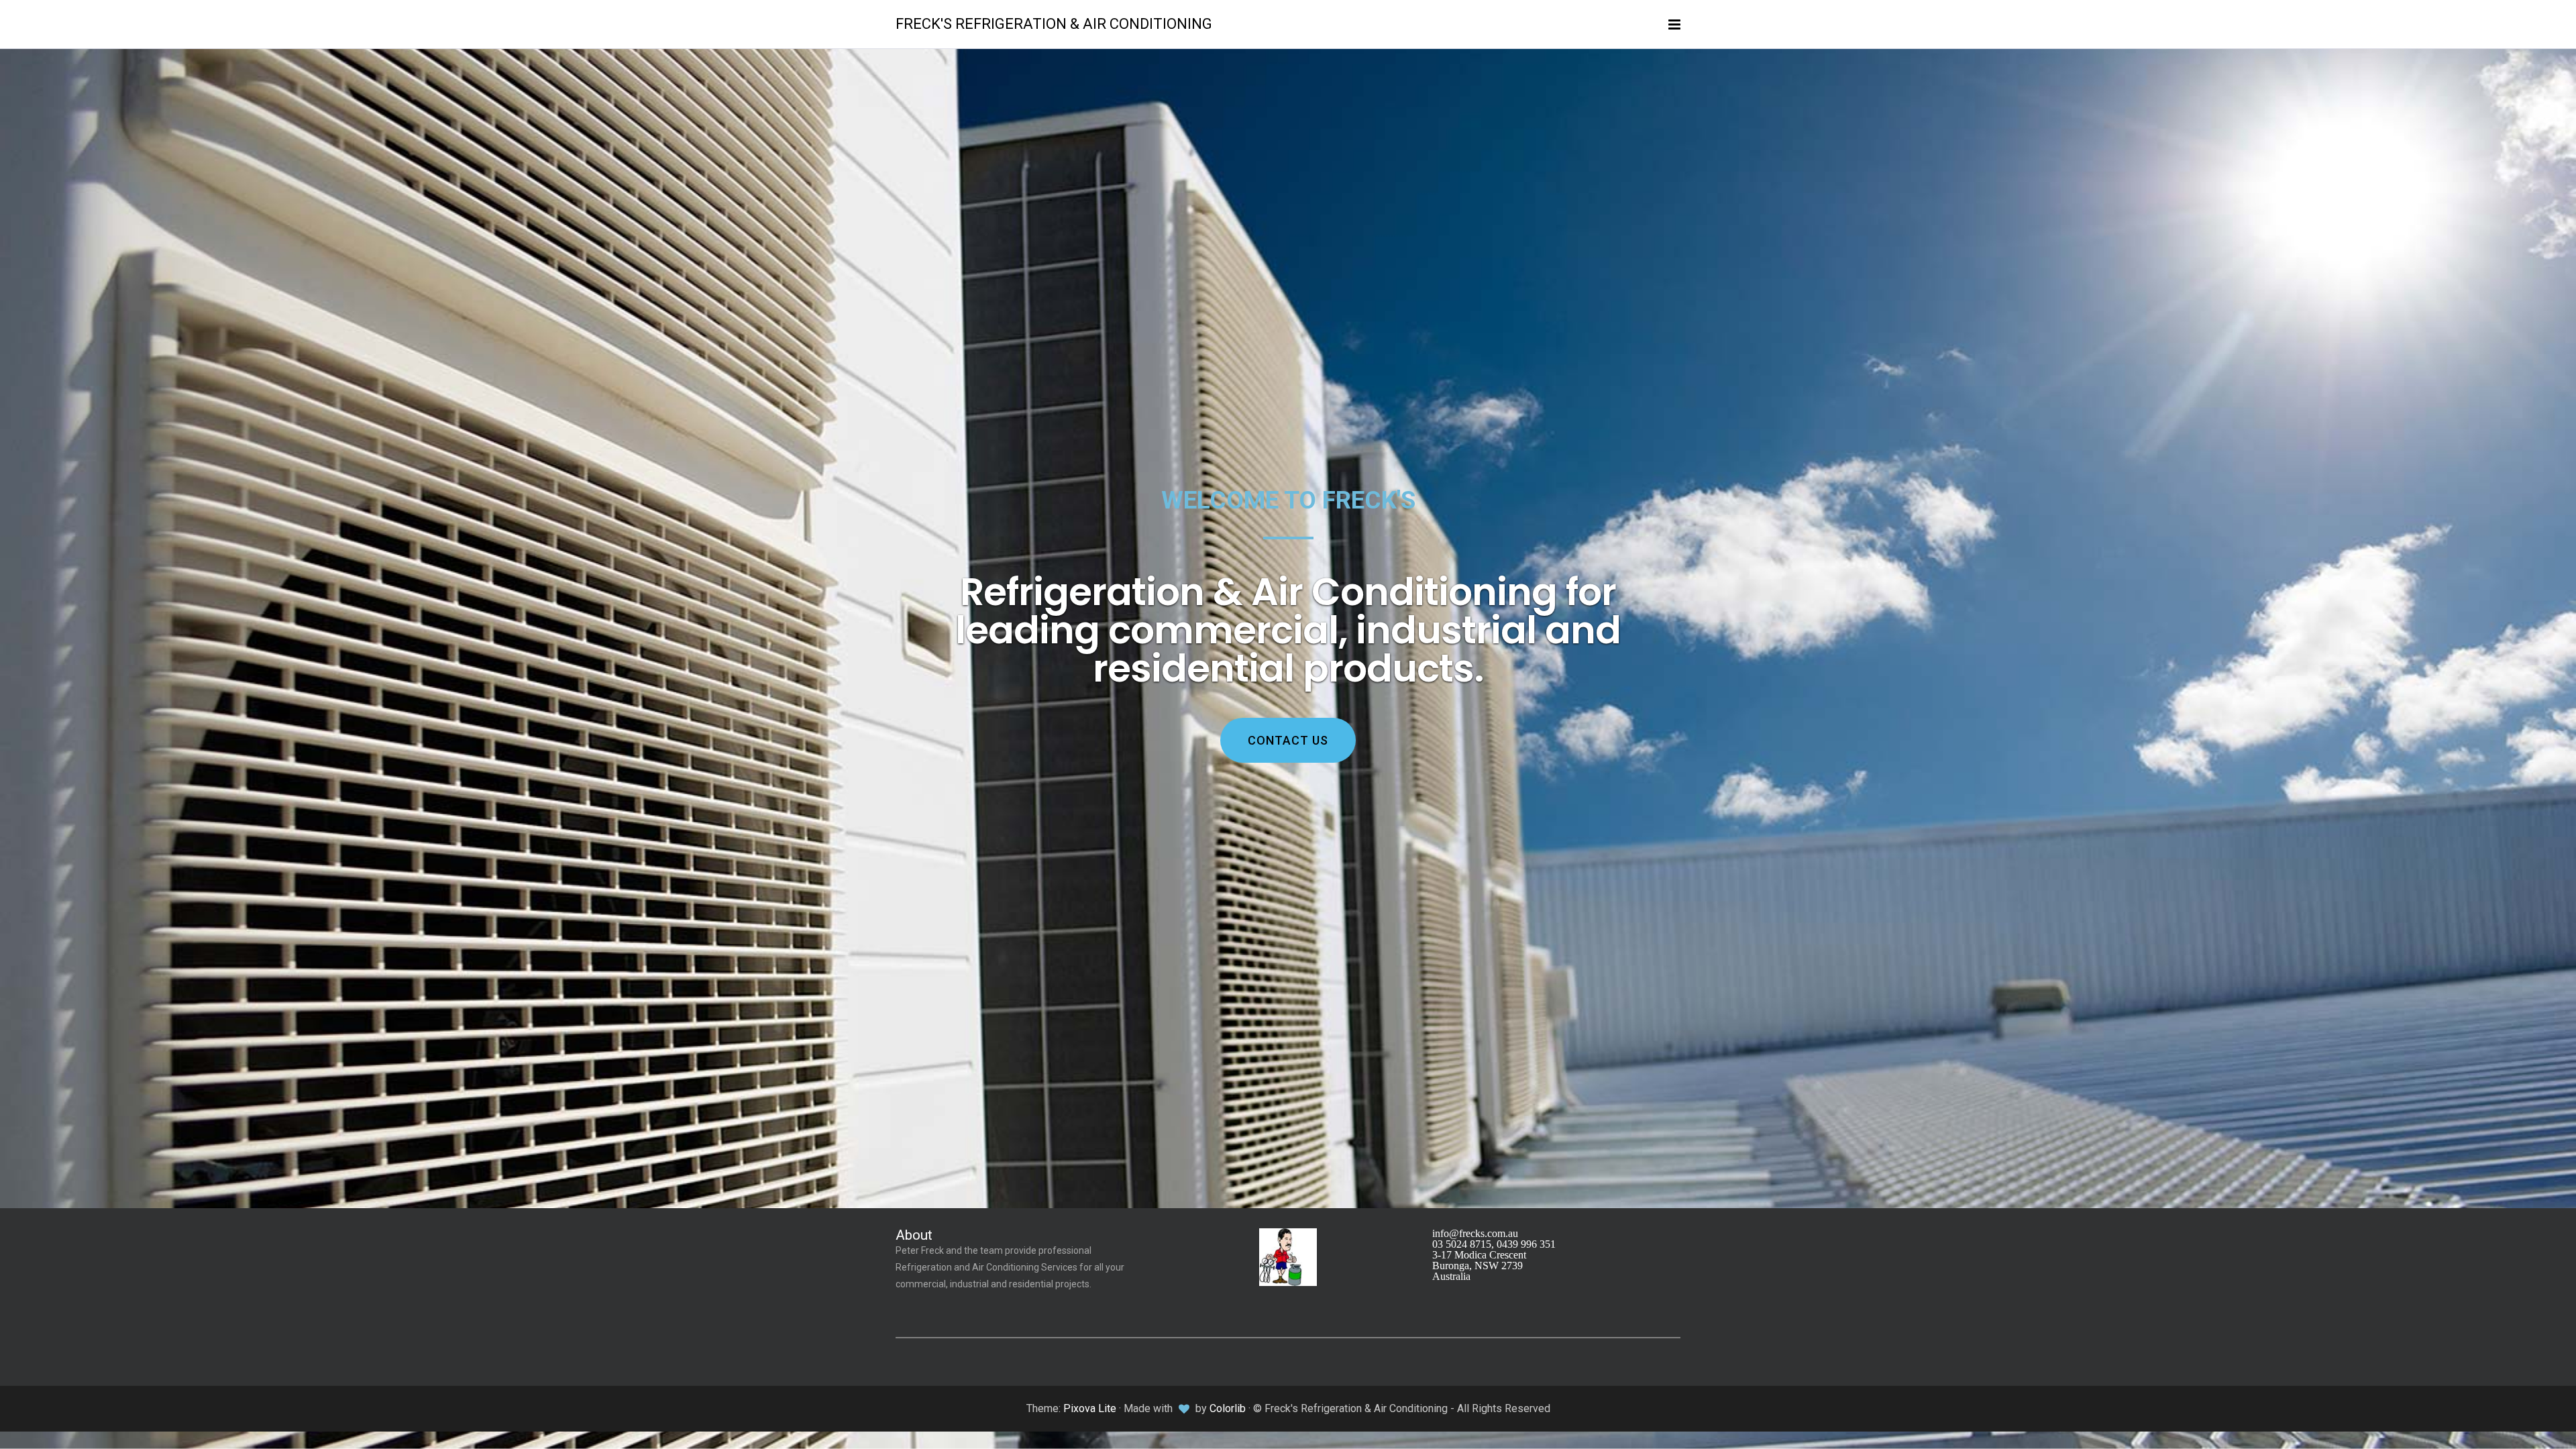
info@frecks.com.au (1475, 1233)
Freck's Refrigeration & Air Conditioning (1054, 24)
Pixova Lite (1090, 1408)
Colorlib (1228, 1408)
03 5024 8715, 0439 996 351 (1494, 1244)
